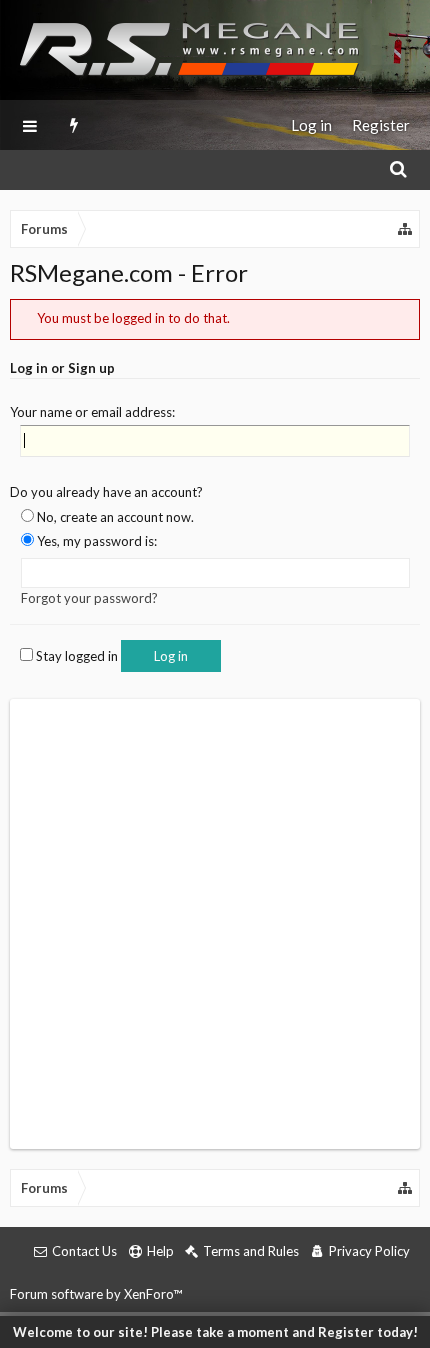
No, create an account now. (114, 517)
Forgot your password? (89, 598)
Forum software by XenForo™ (96, 1294)
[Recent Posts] (74, 125)
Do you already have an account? (106, 492)
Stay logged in (75, 656)
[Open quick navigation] (406, 229)
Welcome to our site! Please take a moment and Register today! (215, 1332)
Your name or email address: (92, 412)
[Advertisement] (215, 924)
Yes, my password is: (95, 541)
